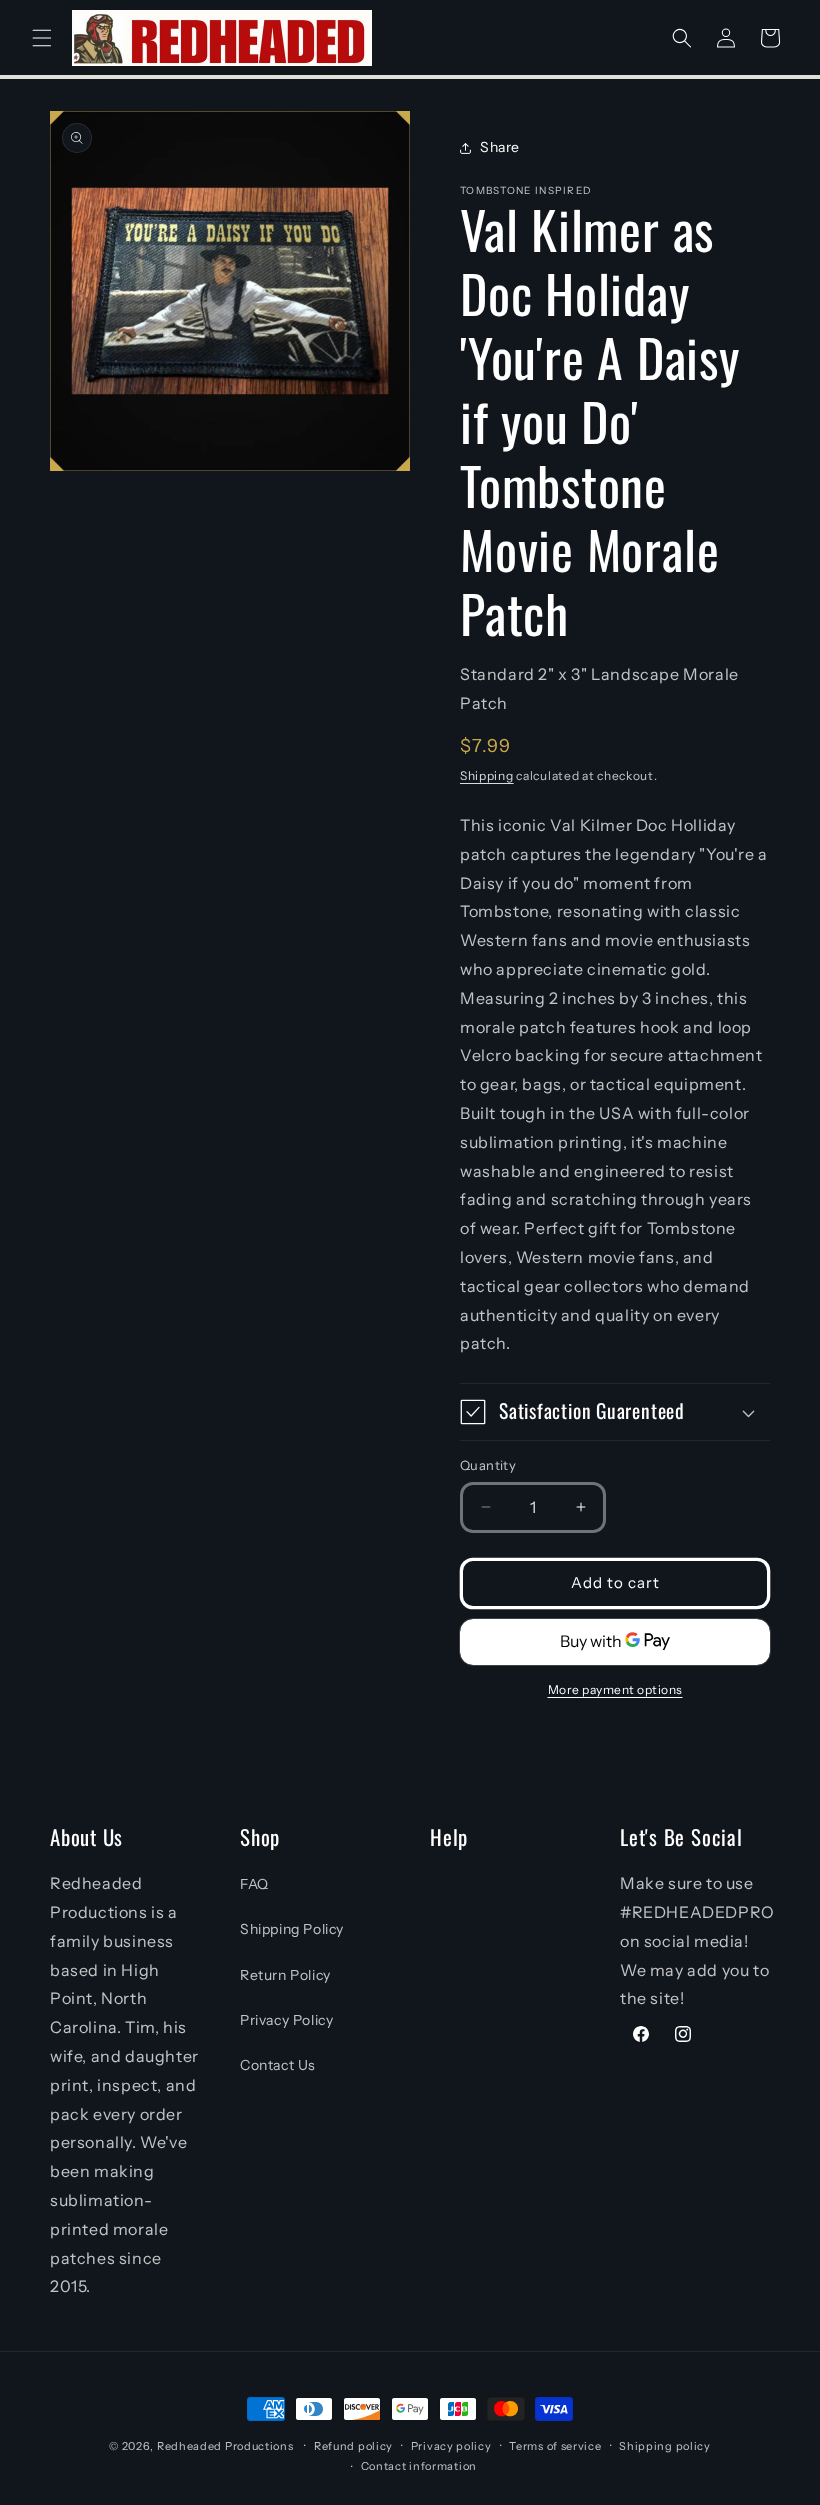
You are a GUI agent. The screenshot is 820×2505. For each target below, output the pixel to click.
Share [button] (500, 147)
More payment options (615, 1689)
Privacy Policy (286, 2020)
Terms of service (555, 2446)
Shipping (487, 775)
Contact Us (278, 2065)
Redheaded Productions (225, 2446)
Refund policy (353, 2446)
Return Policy (285, 1975)
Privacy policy (451, 2446)
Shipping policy (665, 2446)
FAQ (254, 1884)
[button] (42, 38)
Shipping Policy (292, 1929)
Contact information (419, 2466)
